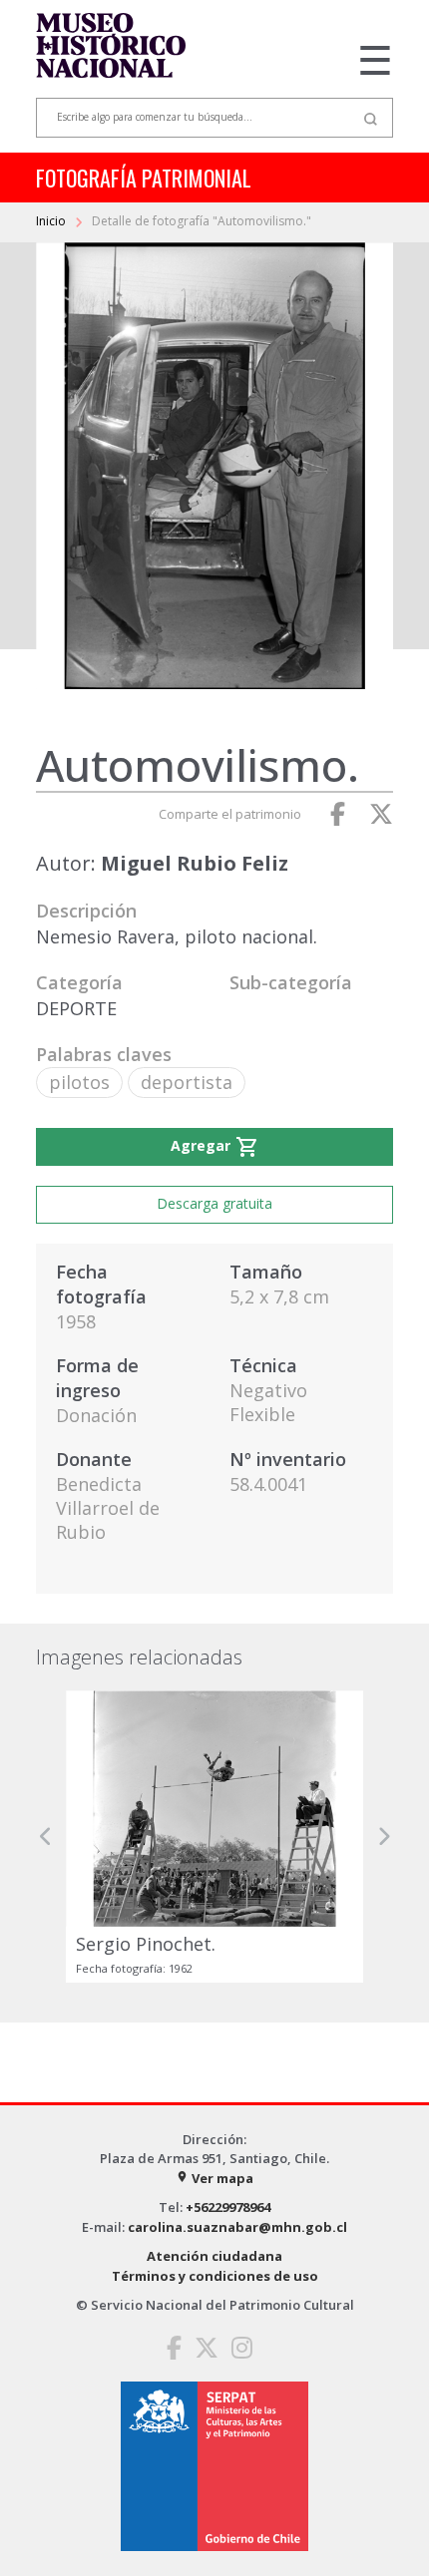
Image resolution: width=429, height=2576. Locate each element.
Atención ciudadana (214, 2256)
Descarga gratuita (214, 1203)
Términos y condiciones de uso (215, 2276)
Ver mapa (214, 2178)
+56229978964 (228, 2207)
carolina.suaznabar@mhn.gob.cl (237, 2227)
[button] (46, 1837)
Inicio (52, 221)
